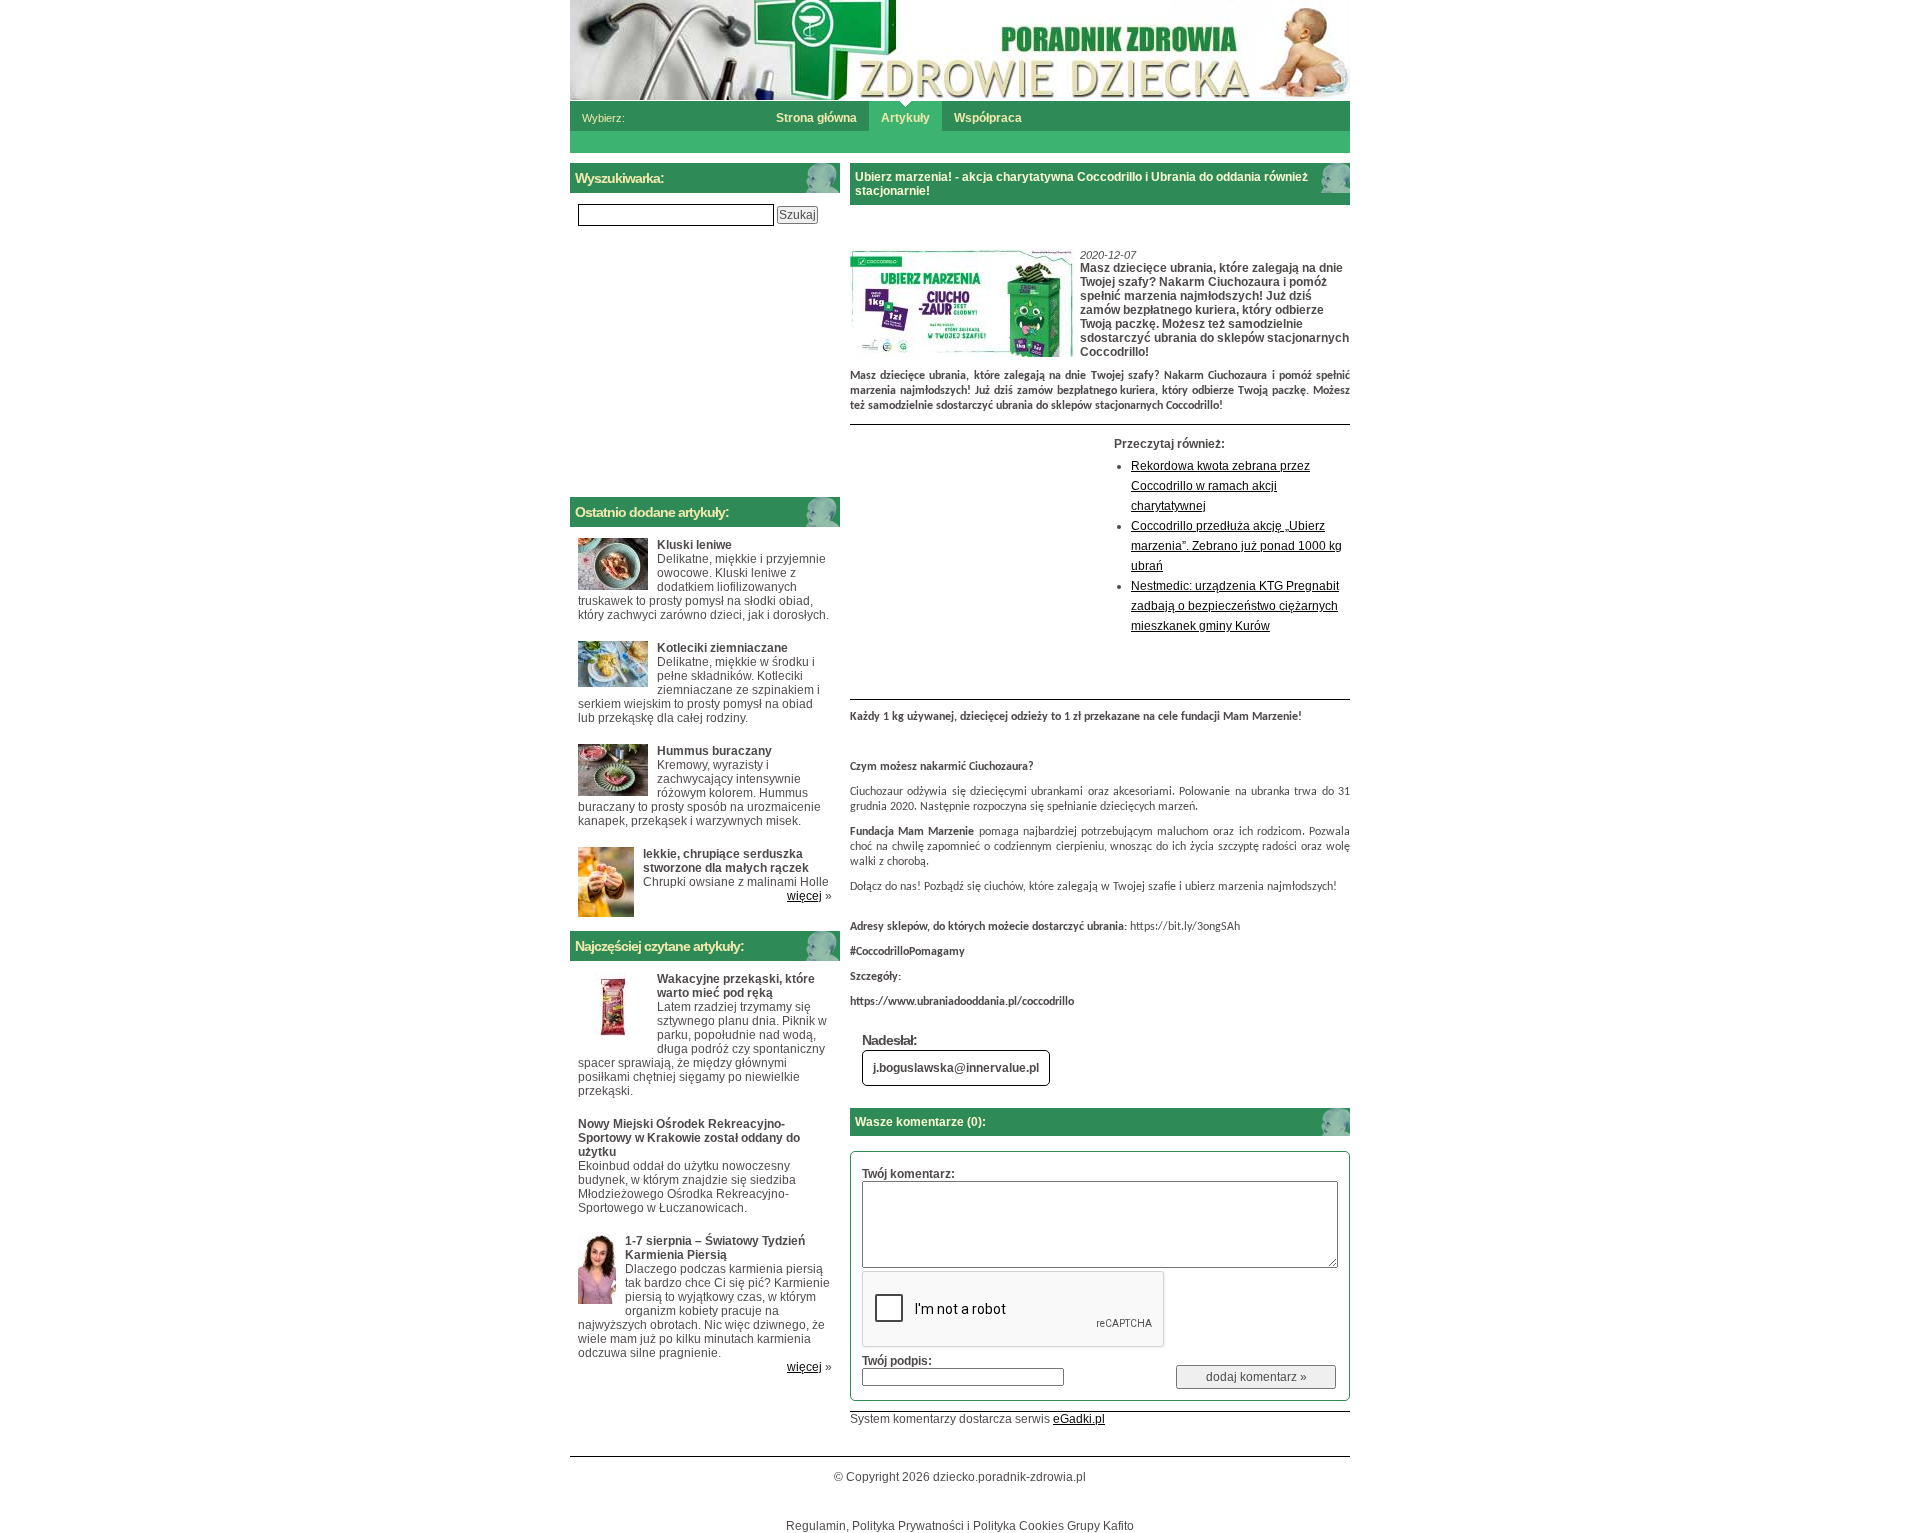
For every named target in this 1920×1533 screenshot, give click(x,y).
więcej (804, 896)
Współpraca (988, 118)
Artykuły (905, 118)
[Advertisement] (977, 562)
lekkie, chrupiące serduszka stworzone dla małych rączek (726, 861)
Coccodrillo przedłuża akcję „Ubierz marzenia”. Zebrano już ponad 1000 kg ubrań (1236, 546)
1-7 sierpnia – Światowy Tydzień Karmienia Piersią (715, 1248)
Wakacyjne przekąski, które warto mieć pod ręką (736, 986)
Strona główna (816, 118)
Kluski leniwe (694, 545)
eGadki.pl (1079, 1419)
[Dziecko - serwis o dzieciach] (960, 49)
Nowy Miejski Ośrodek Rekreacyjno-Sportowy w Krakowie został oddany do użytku (689, 1138)
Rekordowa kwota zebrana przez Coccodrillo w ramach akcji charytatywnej (1220, 486)
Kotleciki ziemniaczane (722, 648)
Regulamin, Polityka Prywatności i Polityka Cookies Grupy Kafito (960, 1526)
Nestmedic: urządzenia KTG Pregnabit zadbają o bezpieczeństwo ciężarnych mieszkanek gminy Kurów (1235, 606)
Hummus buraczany (714, 751)
